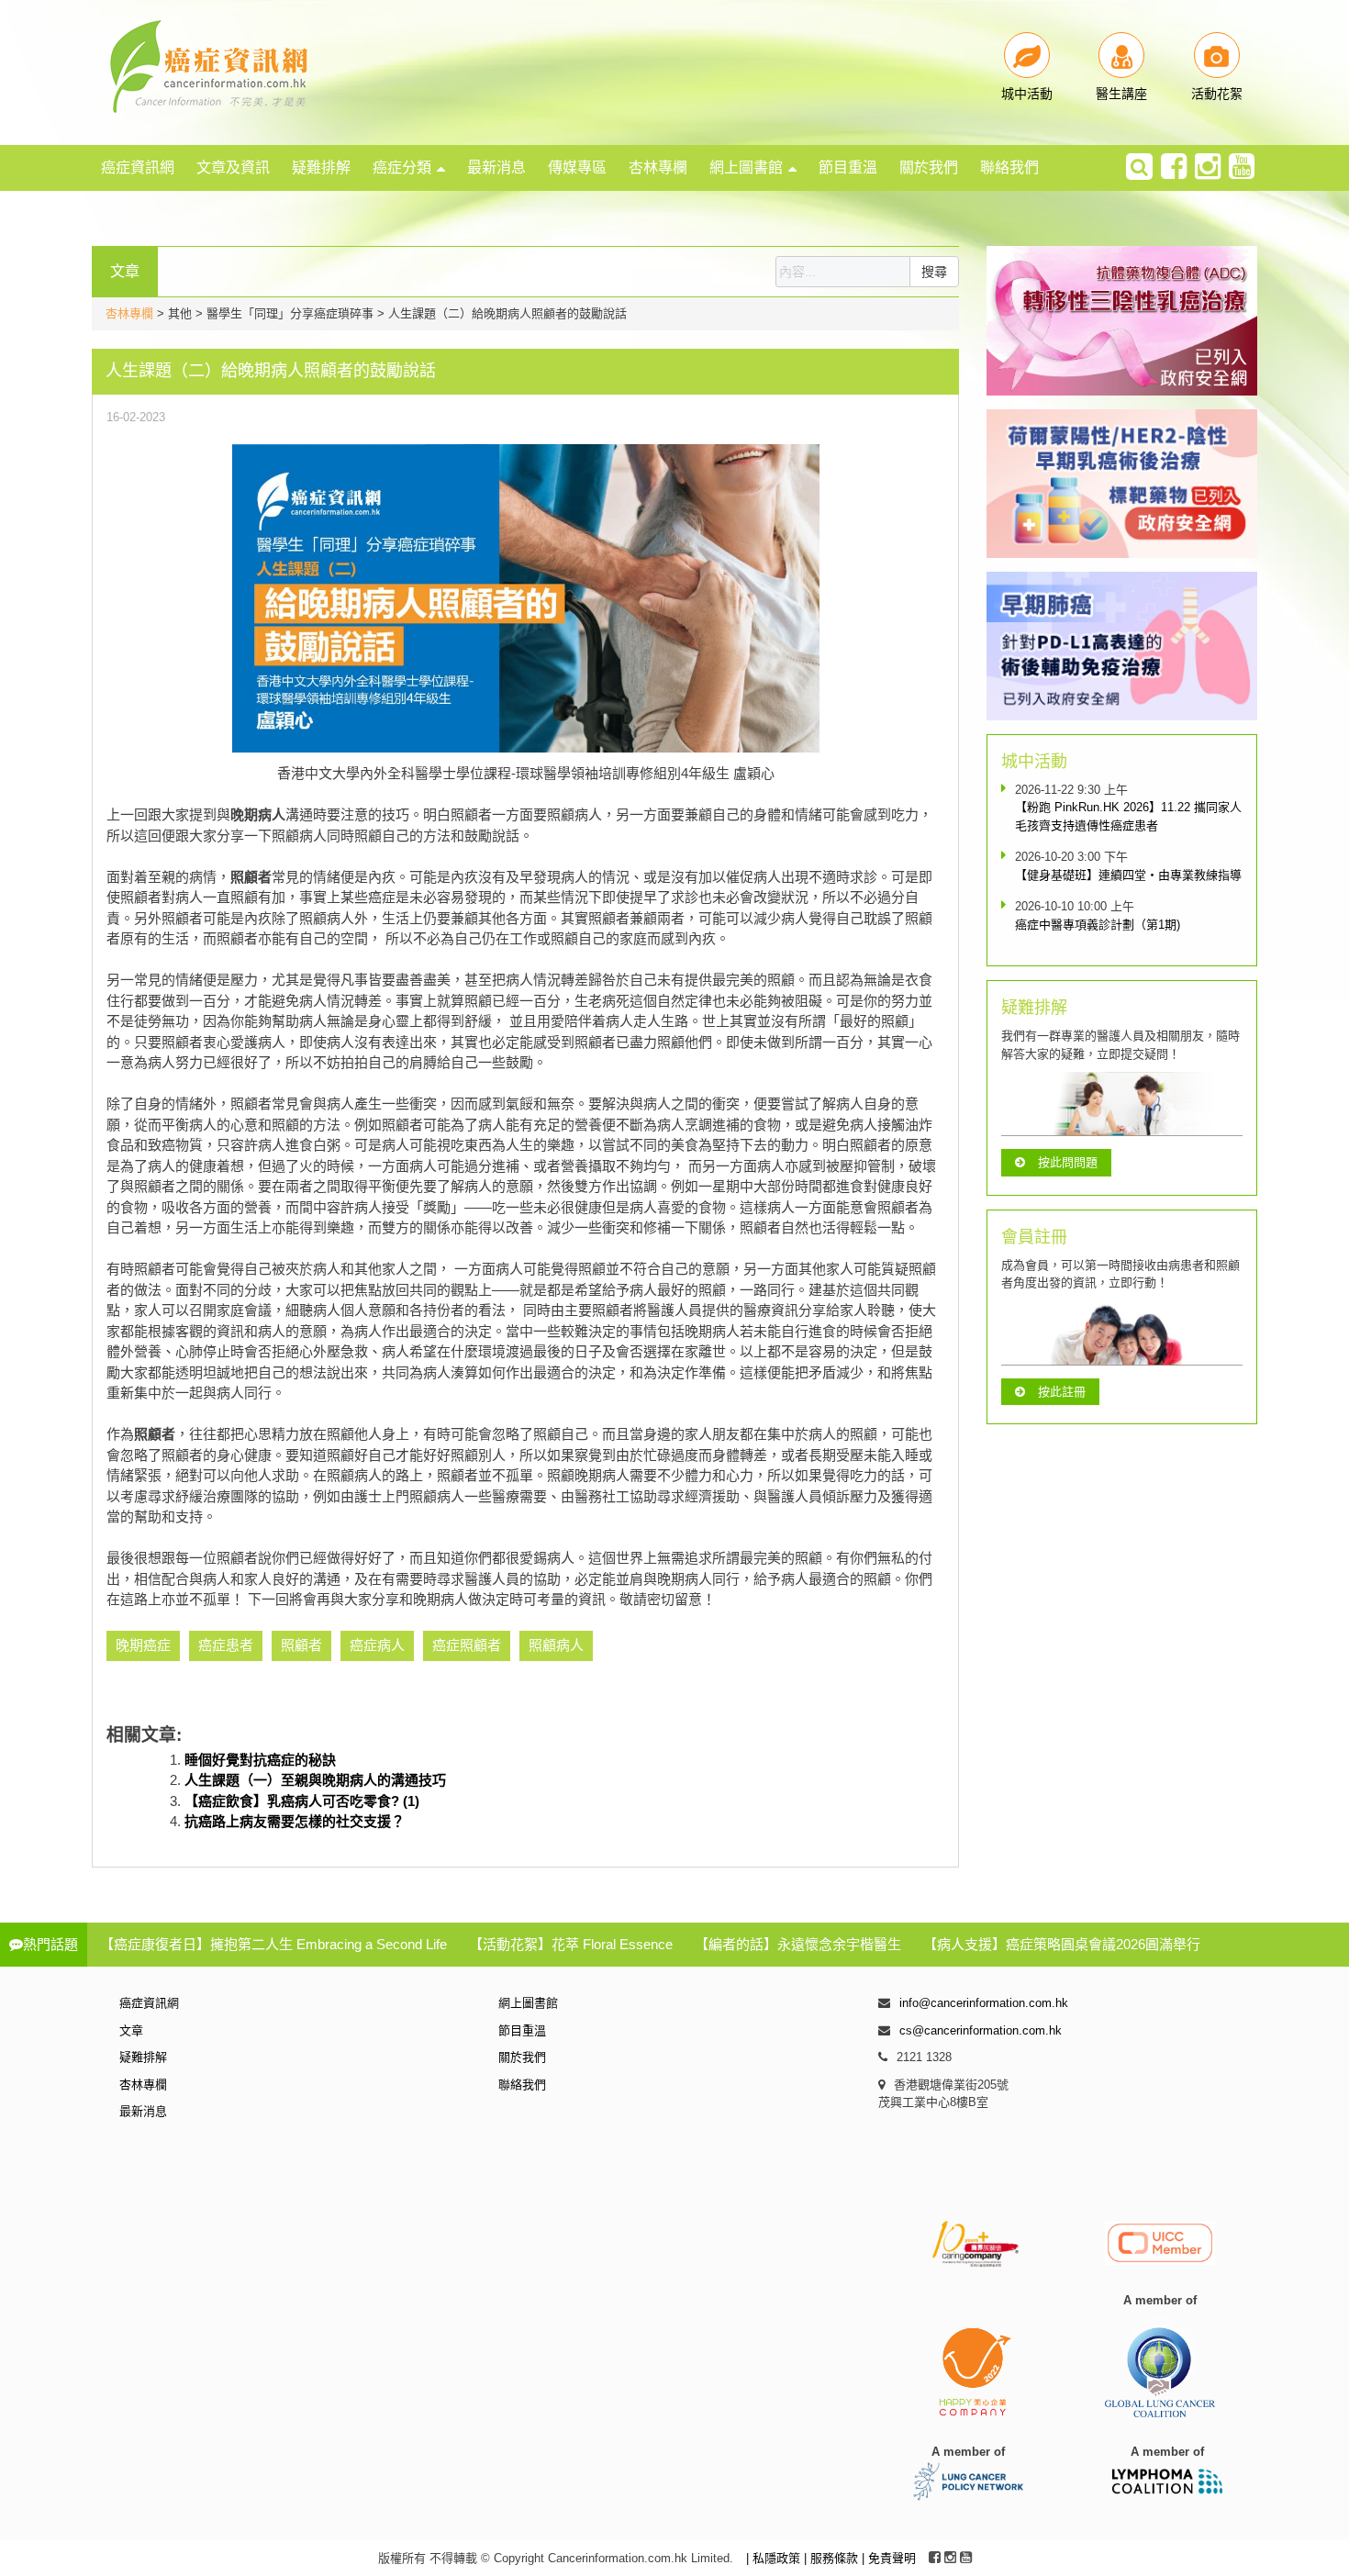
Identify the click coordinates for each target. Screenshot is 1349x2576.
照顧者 (301, 1645)
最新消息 (496, 167)
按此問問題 (1068, 1162)
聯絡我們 (1009, 167)
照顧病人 (556, 1645)
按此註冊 (1062, 1392)
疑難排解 (321, 167)
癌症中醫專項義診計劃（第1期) (1098, 925)
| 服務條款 (833, 2558)
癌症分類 (402, 167)
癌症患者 (226, 1645)
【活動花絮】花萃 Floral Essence (571, 1944)
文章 (131, 2030)
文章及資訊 (233, 167)
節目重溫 (848, 167)
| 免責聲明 (889, 2558)
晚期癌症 (143, 1645)
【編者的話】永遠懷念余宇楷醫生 (798, 1944)
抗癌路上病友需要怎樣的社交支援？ (295, 1821)
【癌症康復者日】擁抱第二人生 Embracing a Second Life (273, 1944)
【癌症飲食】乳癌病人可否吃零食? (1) (302, 1801)
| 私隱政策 (775, 2558)
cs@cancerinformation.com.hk (981, 2030)
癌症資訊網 (138, 167)
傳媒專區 (577, 167)
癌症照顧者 (467, 1645)
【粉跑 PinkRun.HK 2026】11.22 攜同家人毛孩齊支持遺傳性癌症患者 (1128, 816)
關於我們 (929, 167)
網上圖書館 (746, 167)
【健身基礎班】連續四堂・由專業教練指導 (1128, 875)
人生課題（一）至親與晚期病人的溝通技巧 (315, 1780)
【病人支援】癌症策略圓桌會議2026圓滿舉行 (1062, 1944)
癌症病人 (377, 1645)
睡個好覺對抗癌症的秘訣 (260, 1760)
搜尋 (934, 272)
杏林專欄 (658, 167)
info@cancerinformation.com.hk (984, 2003)
